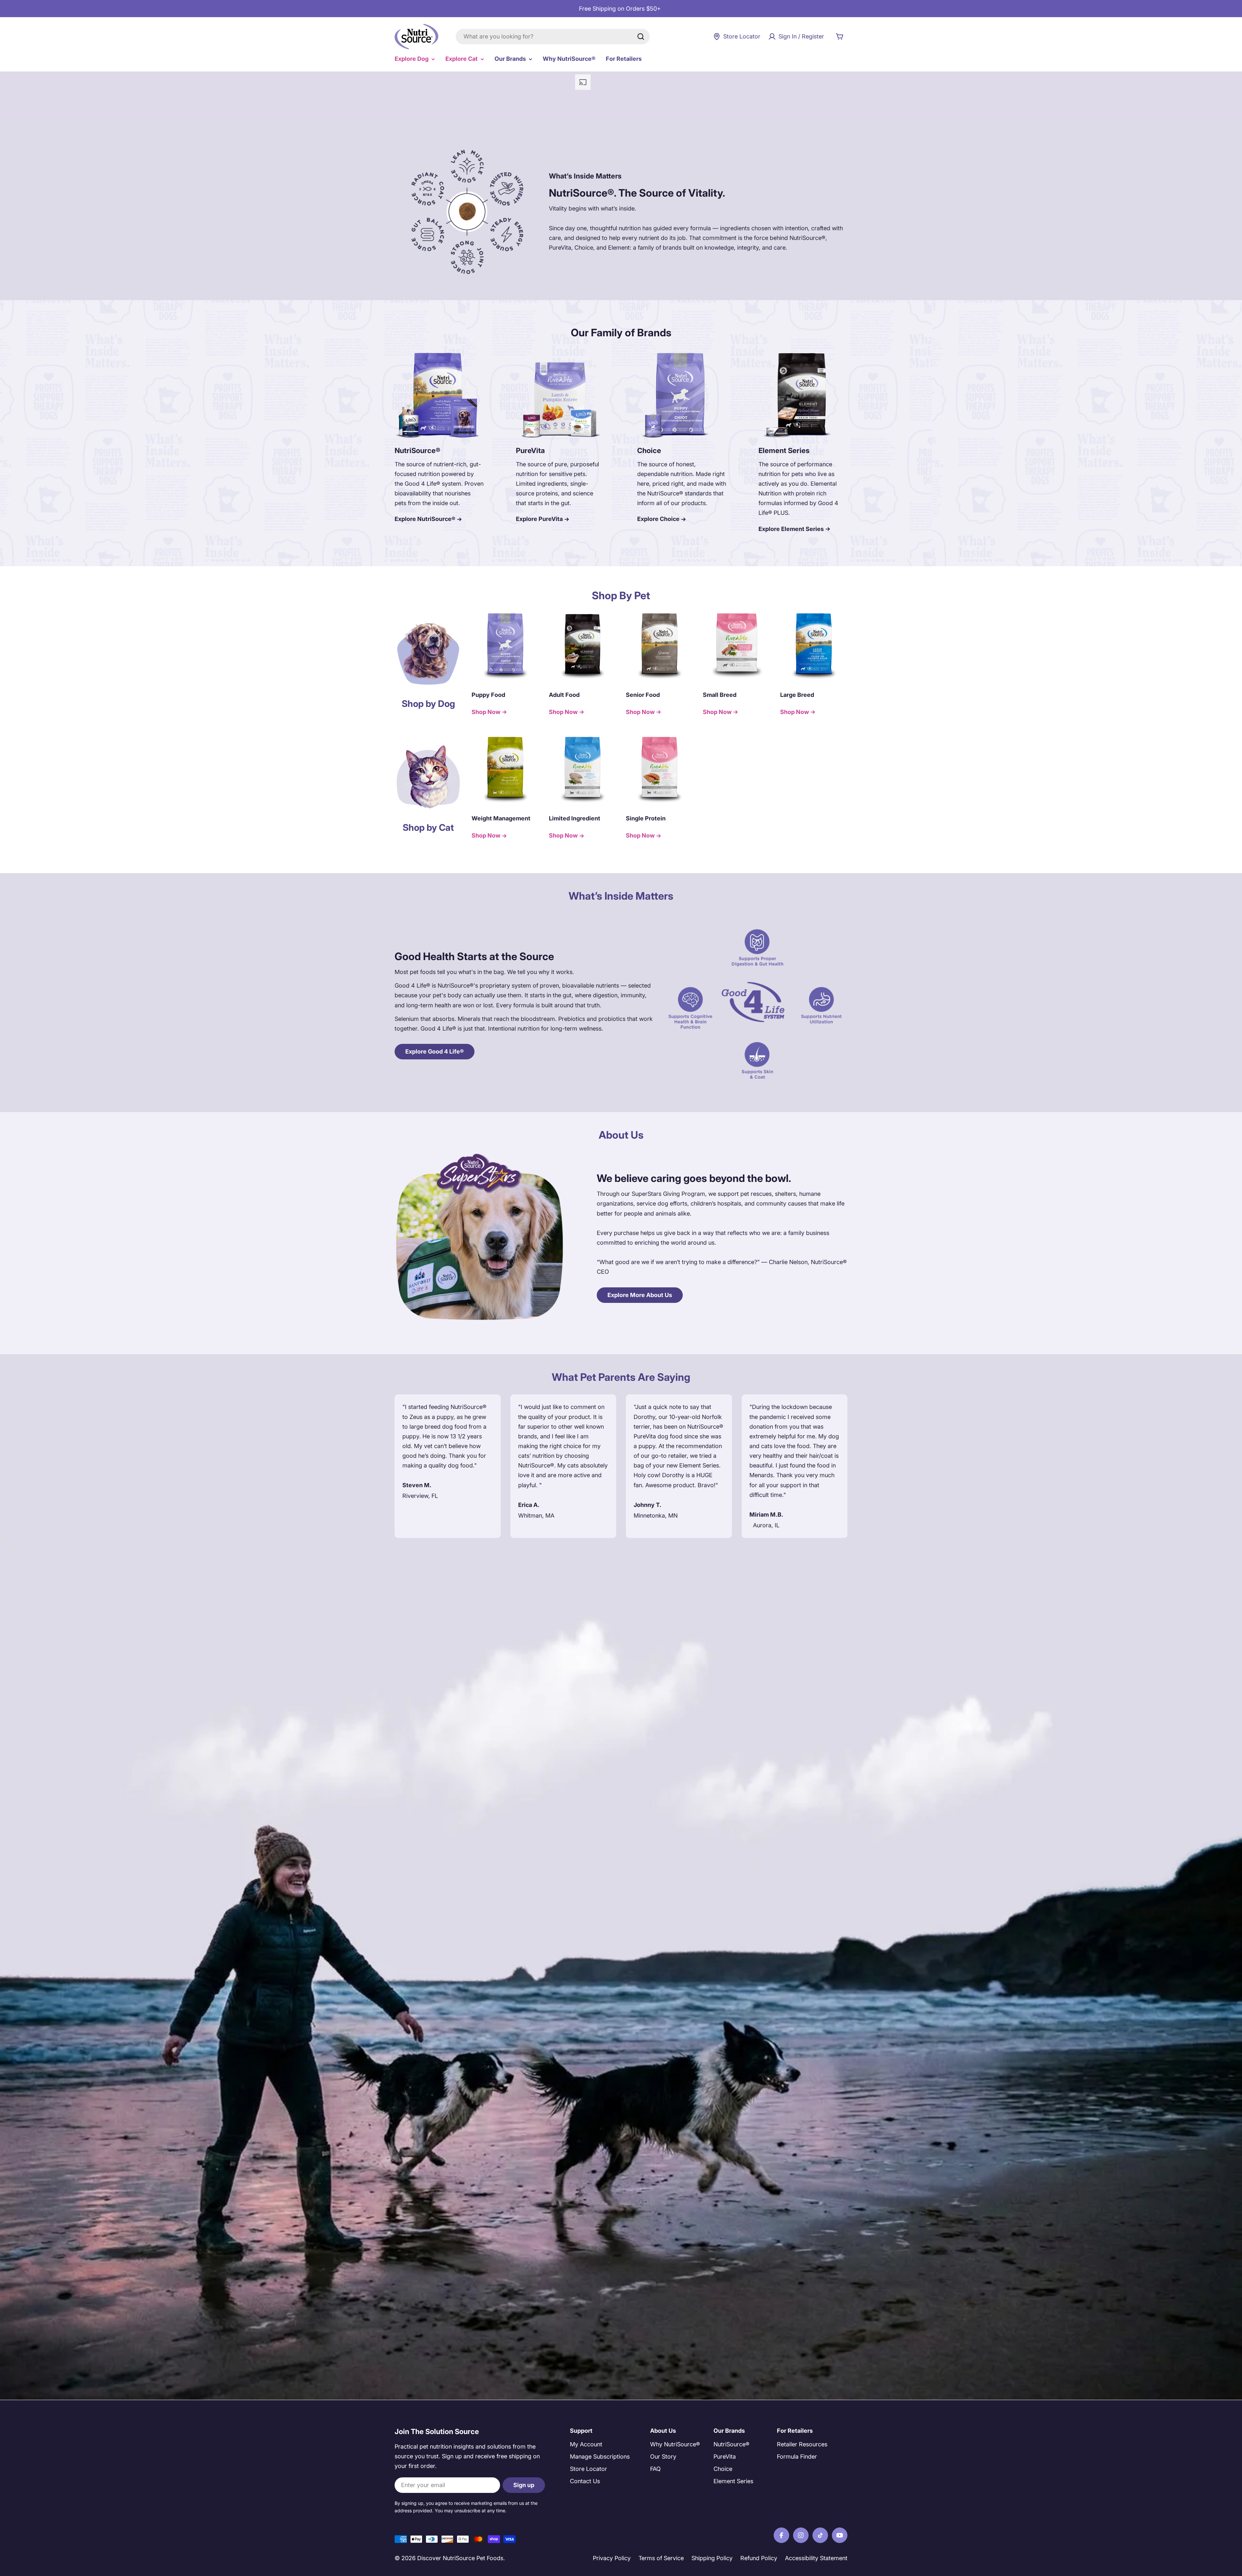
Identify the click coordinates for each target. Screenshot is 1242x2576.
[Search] (641, 37)
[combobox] (553, 37)
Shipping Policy (712, 2558)
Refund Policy (759, 2558)
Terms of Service (661, 2558)
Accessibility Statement (816, 2558)
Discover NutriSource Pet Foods (460, 2558)
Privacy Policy (612, 2558)
